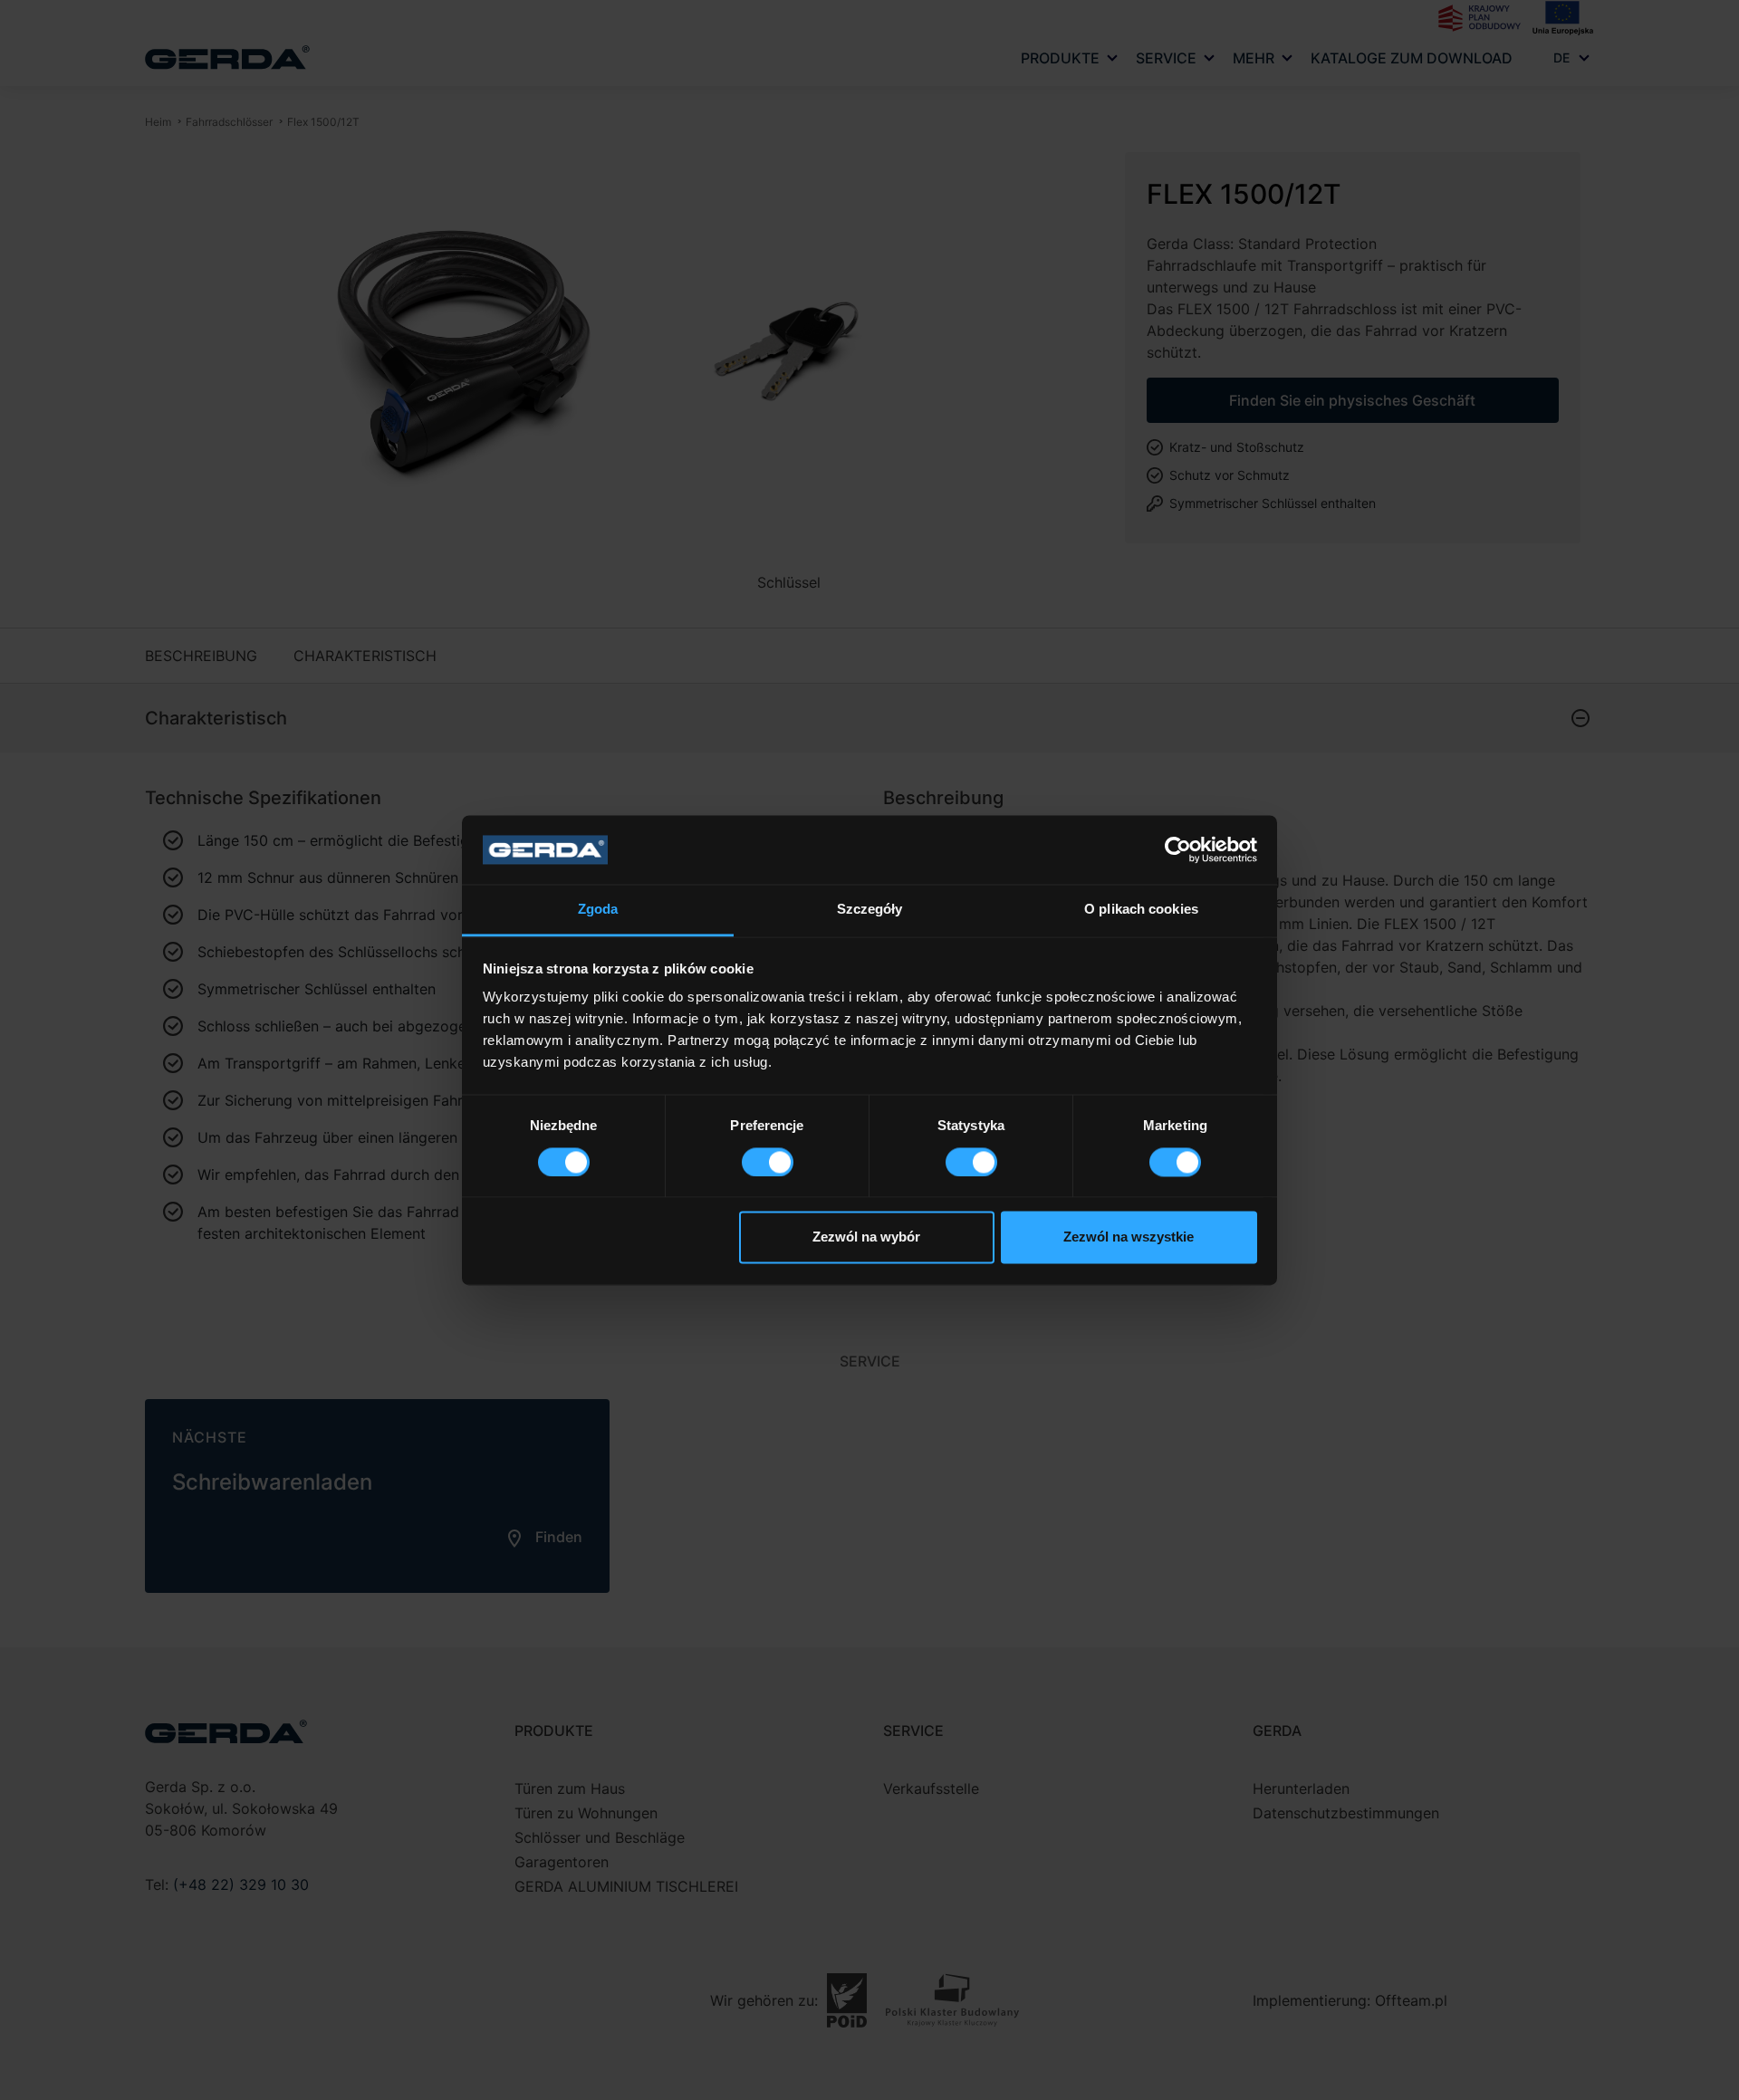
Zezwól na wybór (866, 1237)
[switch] (768, 1162)
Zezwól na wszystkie (1129, 1237)
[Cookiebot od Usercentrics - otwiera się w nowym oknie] (1178, 849)
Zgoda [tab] (598, 910)
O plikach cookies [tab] (1141, 910)
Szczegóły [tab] (870, 910)
